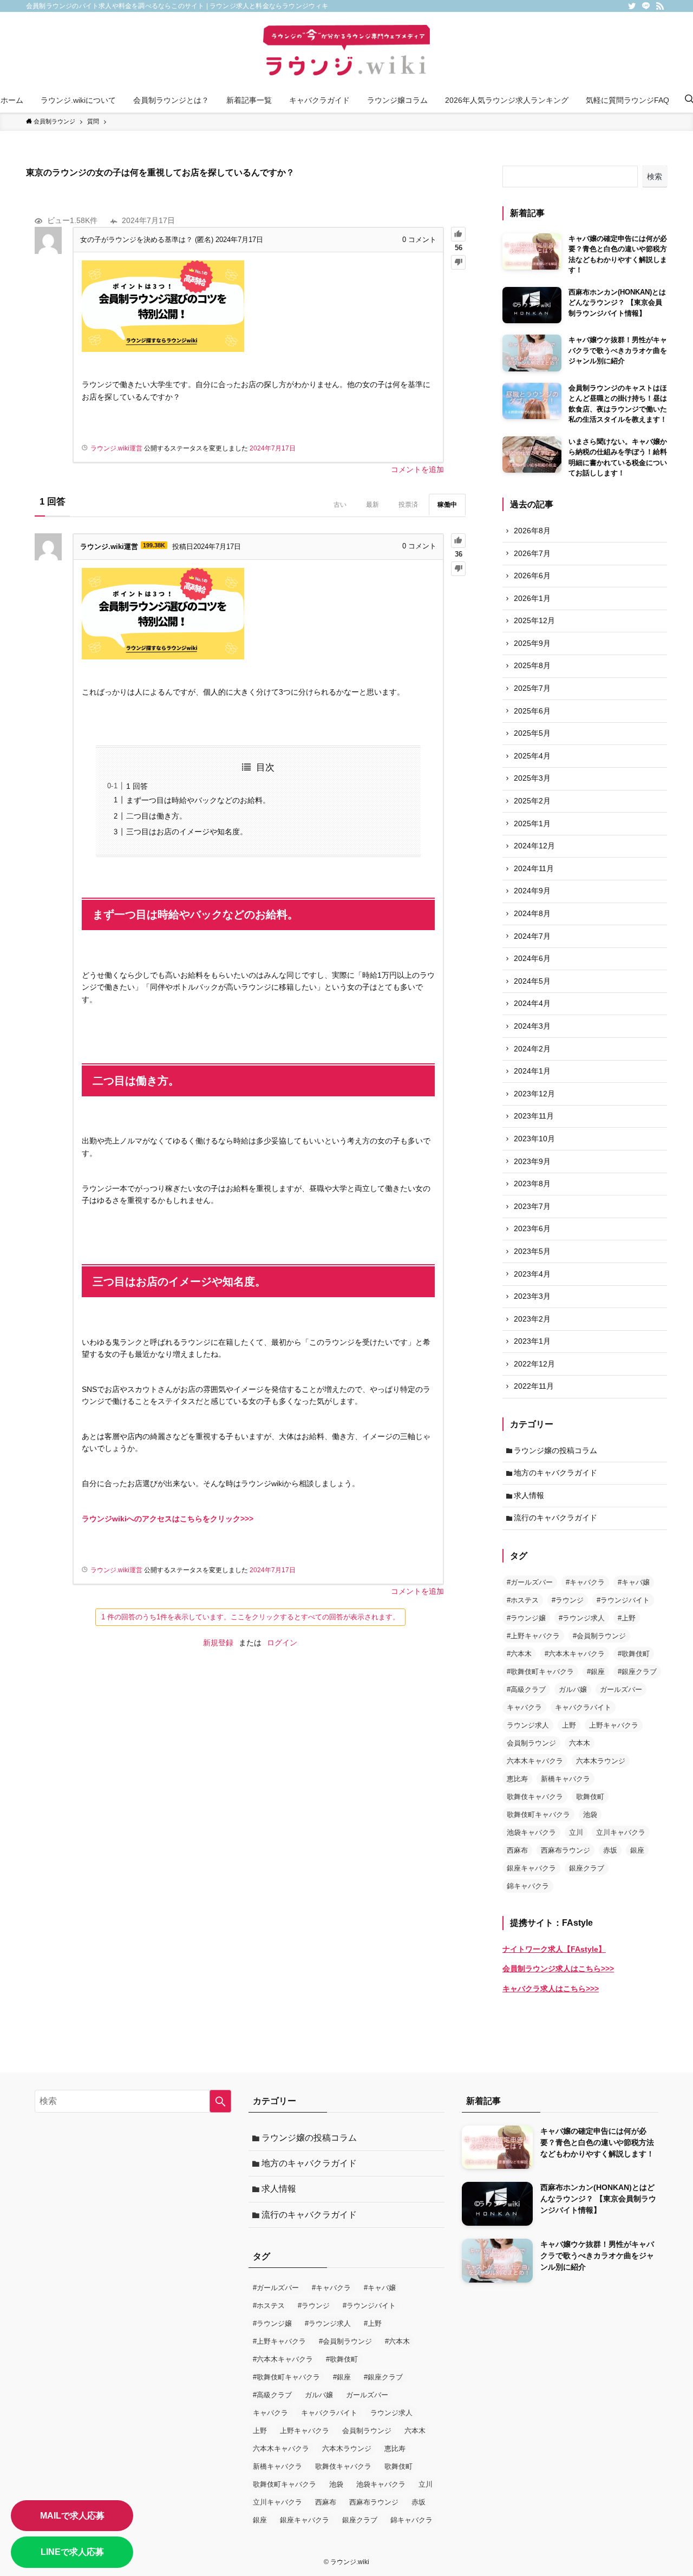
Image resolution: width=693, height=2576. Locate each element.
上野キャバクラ (614, 1725)
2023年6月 (532, 1228)
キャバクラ (524, 1707)
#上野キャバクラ (533, 1636)
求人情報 (529, 1495)
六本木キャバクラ (535, 1761)
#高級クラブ (526, 1689)
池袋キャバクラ (531, 1832)
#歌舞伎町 (634, 1654)
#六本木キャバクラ (575, 1654)
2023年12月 (534, 1094)
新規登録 (218, 1643)
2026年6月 (532, 576)
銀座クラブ (587, 1868)
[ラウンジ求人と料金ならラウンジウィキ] (346, 52)
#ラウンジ (568, 1600)
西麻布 (517, 1850)
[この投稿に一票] (458, 234)
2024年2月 (532, 1049)
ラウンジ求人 (528, 1725)
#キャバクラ (585, 1582)
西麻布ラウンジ (565, 1850)
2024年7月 (532, 936)
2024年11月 (534, 868)
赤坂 (610, 1850)
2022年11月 (534, 1386)
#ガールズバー (530, 1582)
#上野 (627, 1618)
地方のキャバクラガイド (555, 1473)
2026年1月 (532, 598)
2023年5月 (532, 1251)
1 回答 (137, 786)
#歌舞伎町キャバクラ (540, 1672)
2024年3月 (532, 1026)
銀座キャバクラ (531, 1868)
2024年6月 (532, 958)
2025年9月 (532, 643)
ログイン (282, 1643)
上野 (569, 1725)
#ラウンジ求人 (582, 1618)
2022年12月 (534, 1364)
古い (340, 505)
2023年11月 (534, 1116)
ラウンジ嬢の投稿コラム (555, 1450)
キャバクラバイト (583, 1707)
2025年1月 (532, 823)
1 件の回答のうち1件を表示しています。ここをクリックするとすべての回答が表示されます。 (250, 1617)
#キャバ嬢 (634, 1582)
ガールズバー (621, 1689)
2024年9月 (532, 891)
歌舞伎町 (590, 1797)
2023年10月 (534, 1139)
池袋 (590, 1815)
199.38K (154, 545)
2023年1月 (532, 1341)
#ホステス (523, 1600)
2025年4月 (532, 756)
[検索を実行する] (220, 2101)
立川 (576, 1832)
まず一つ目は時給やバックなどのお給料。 (198, 800)
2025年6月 (532, 711)
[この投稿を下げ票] (458, 262)
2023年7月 (532, 1206)
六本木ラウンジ (601, 1761)
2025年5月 (532, 733)
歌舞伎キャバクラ (535, 1797)
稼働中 (447, 505)
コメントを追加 (417, 469)
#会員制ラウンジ (599, 1636)
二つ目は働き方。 (156, 816)
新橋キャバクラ (565, 1779)
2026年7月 (532, 553)
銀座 (637, 1850)
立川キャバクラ (621, 1832)
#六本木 (519, 1654)
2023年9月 (532, 1161)
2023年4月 (532, 1274)
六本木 (580, 1743)
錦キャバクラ (528, 1886)
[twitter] (632, 6)
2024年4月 (532, 1003)
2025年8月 (532, 665)
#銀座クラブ (637, 1672)
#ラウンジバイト (623, 1600)
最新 (372, 505)
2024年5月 (532, 981)
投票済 (408, 505)
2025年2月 (532, 801)
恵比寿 (517, 1779)
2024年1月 (532, 1071)
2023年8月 (532, 1184)
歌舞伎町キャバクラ (538, 1815)
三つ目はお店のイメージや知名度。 (187, 832)
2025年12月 (534, 620)
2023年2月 (532, 1319)
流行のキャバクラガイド (555, 1518)
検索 (655, 176)
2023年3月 (532, 1296)
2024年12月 (534, 846)
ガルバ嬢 (573, 1689)
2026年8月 (532, 531)
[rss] (660, 6)
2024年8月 (532, 913)
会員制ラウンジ (531, 1743)
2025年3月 (532, 778)
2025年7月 (532, 688)
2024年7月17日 (273, 448)
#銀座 (596, 1672)
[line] (646, 6)
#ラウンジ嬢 (526, 1618)
